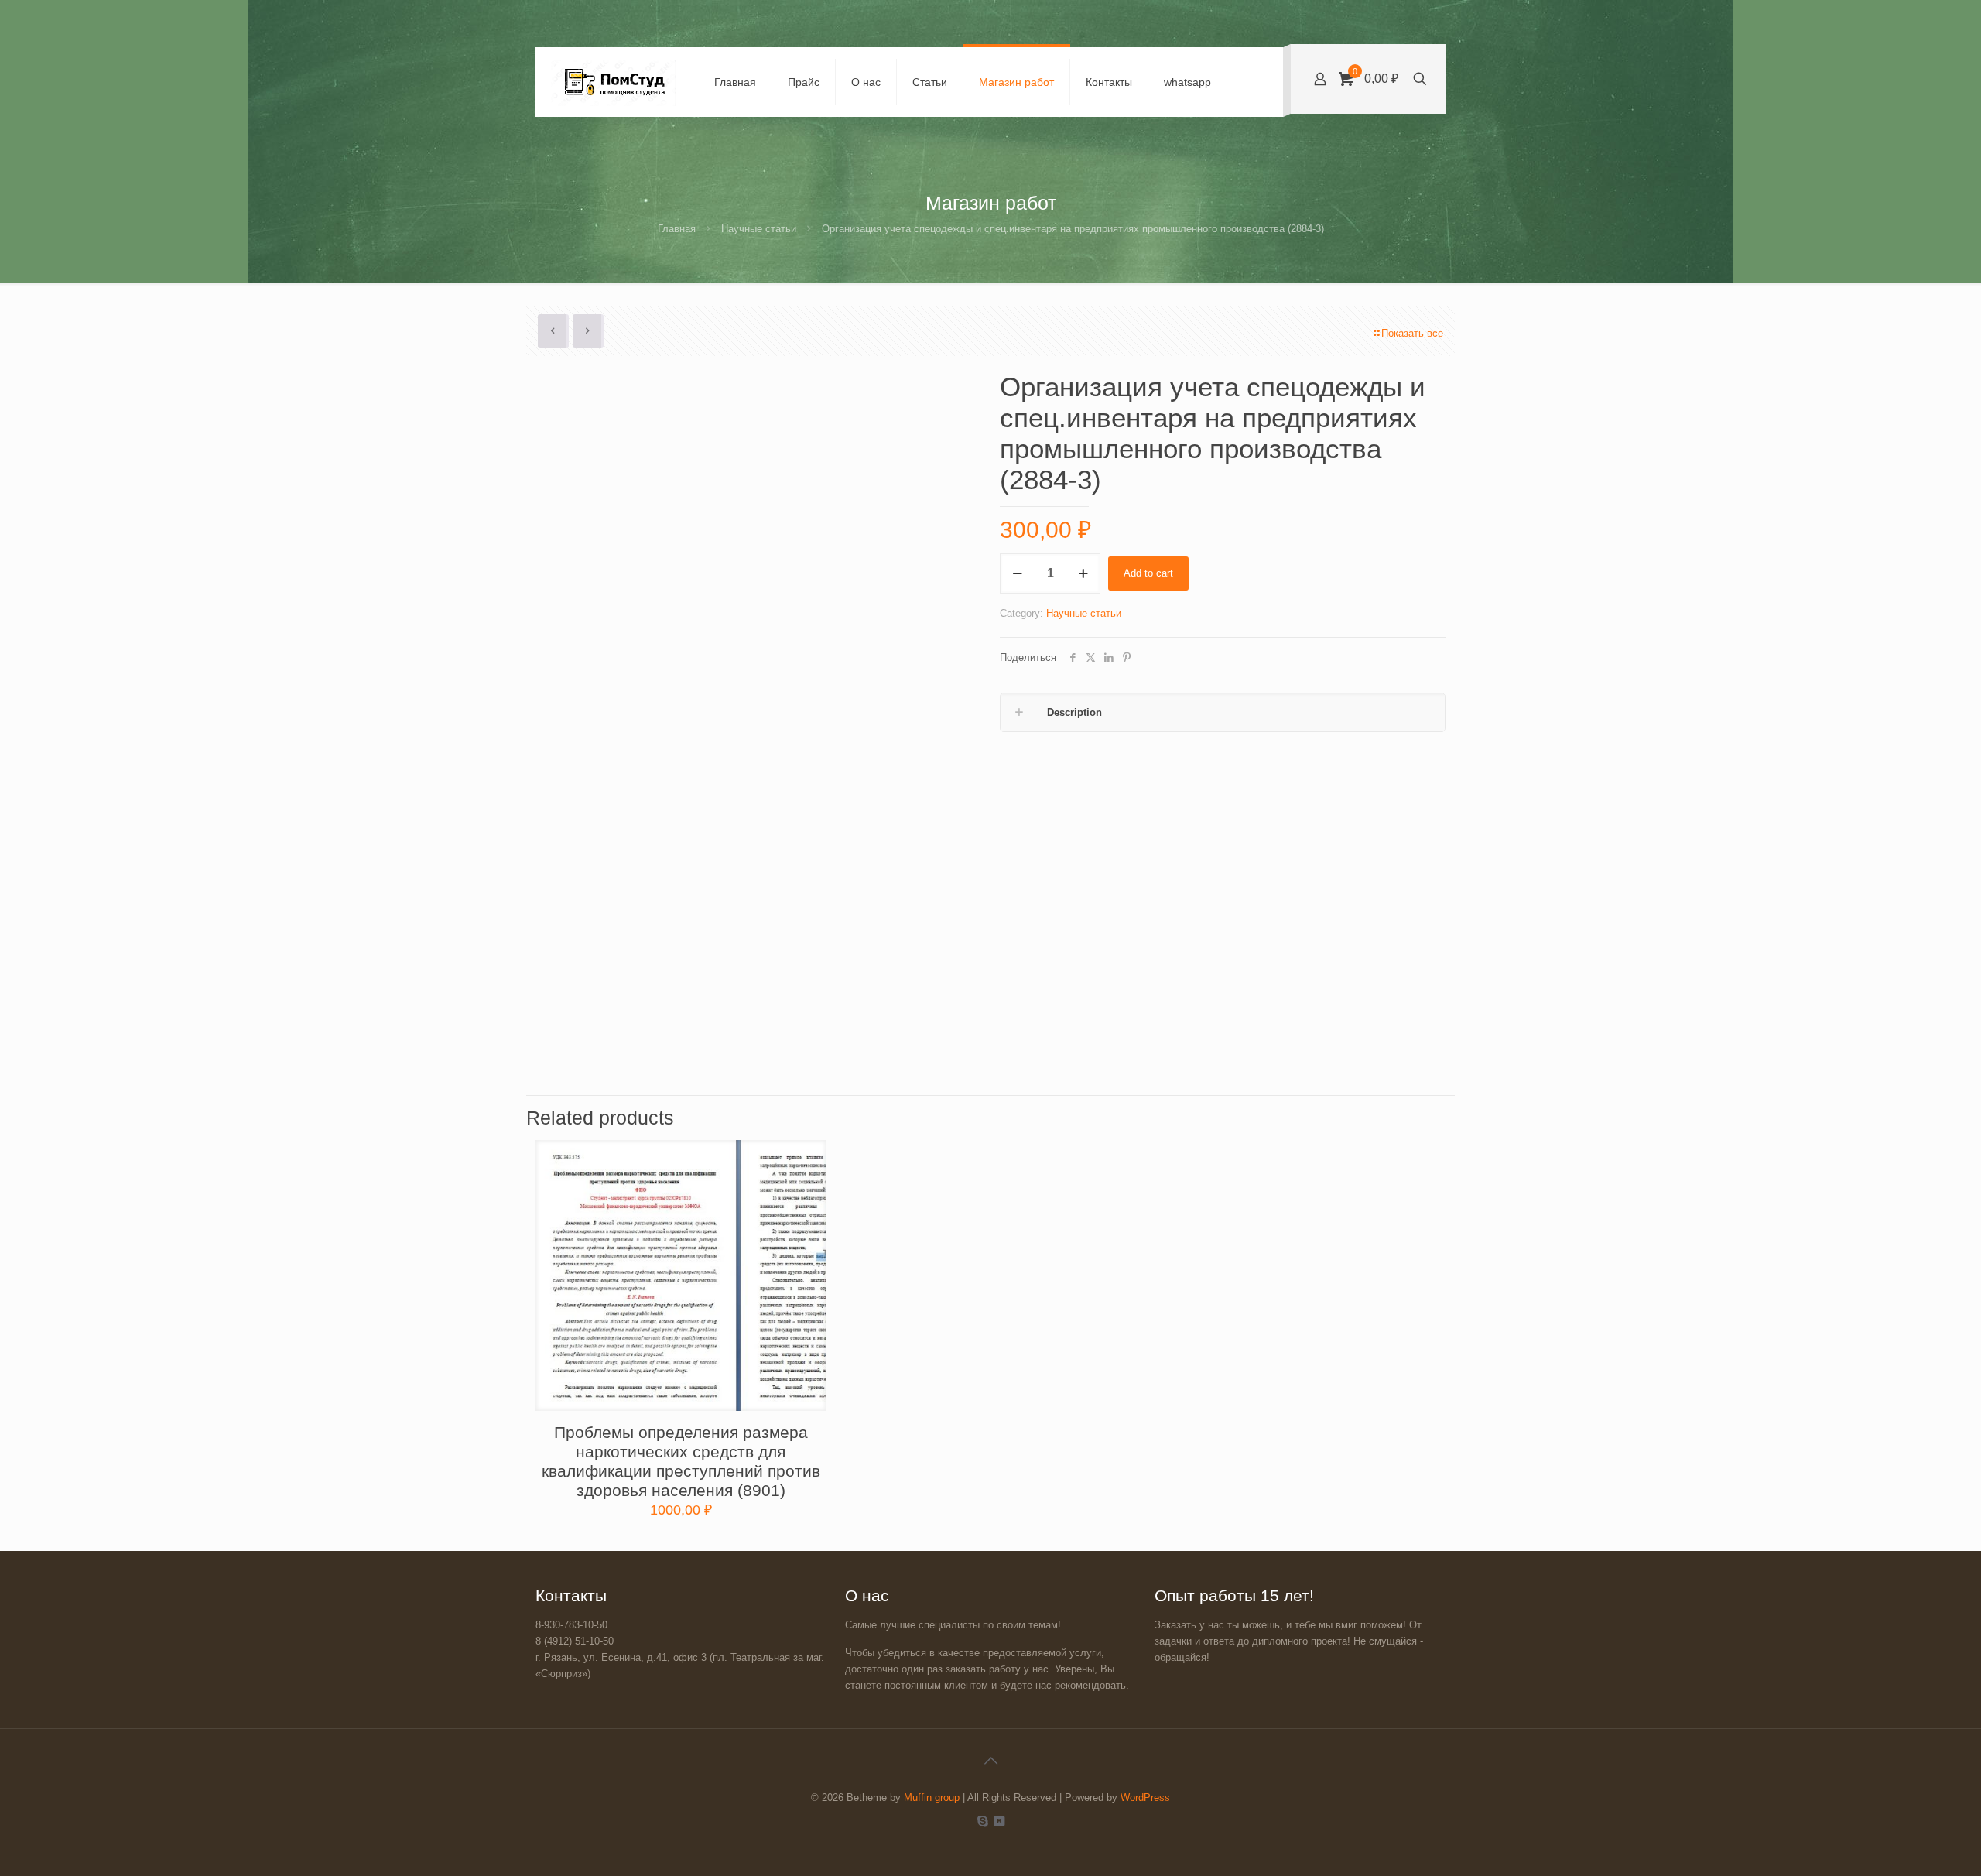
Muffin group (932, 1797)
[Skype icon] (982, 1821)
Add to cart (1148, 573)
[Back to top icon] (990, 1761)
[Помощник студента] (613, 82)
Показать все (1412, 333)
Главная (677, 229)
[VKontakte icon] (999, 1821)
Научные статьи (759, 229)
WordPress (1145, 1797)
